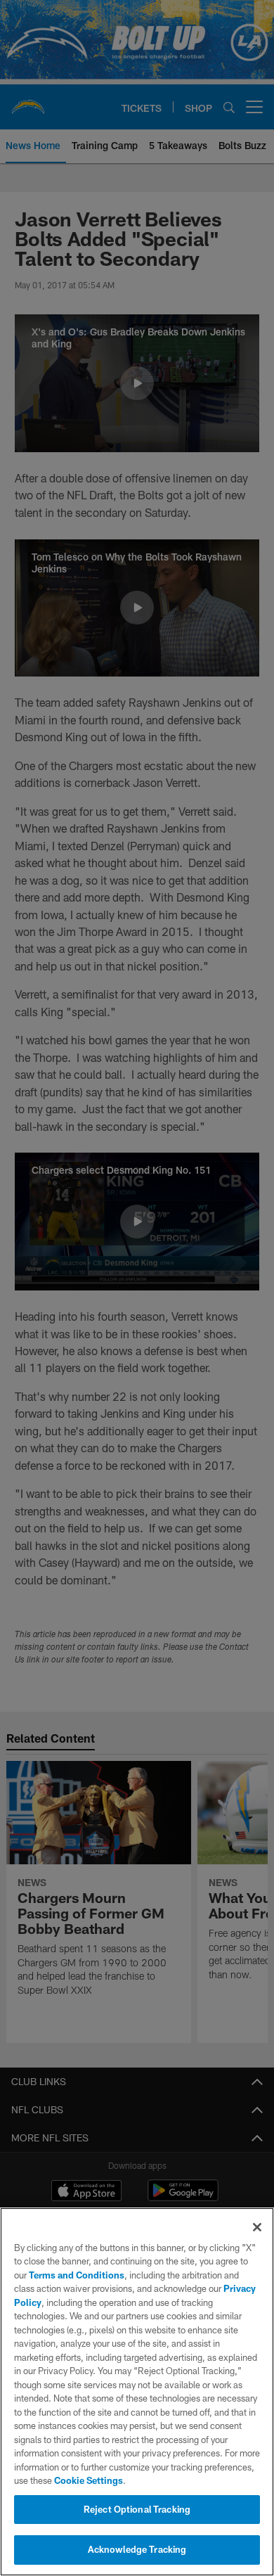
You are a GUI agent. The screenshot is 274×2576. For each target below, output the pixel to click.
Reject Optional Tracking (137, 2509)
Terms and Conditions (77, 2275)
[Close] (257, 2227)
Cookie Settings (89, 2480)
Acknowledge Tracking (137, 2549)
